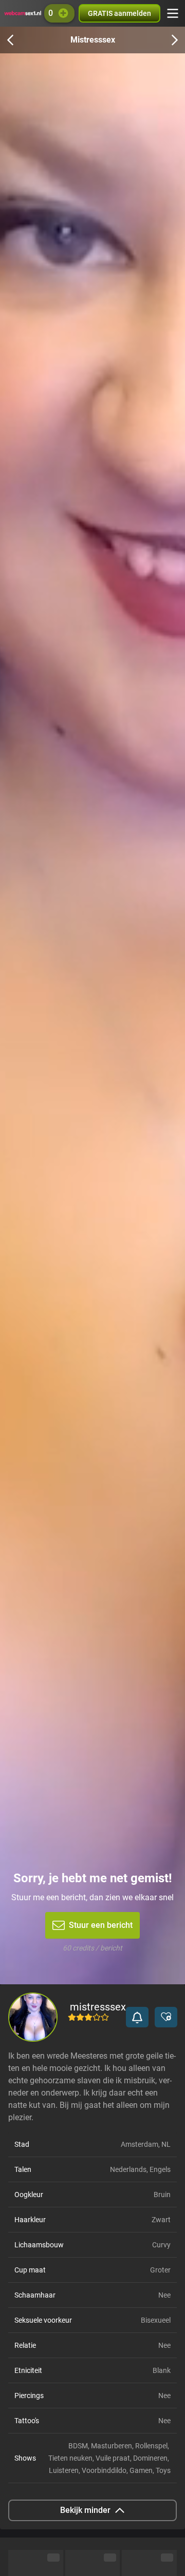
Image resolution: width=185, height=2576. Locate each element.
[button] (137, 2017)
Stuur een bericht (101, 1925)
